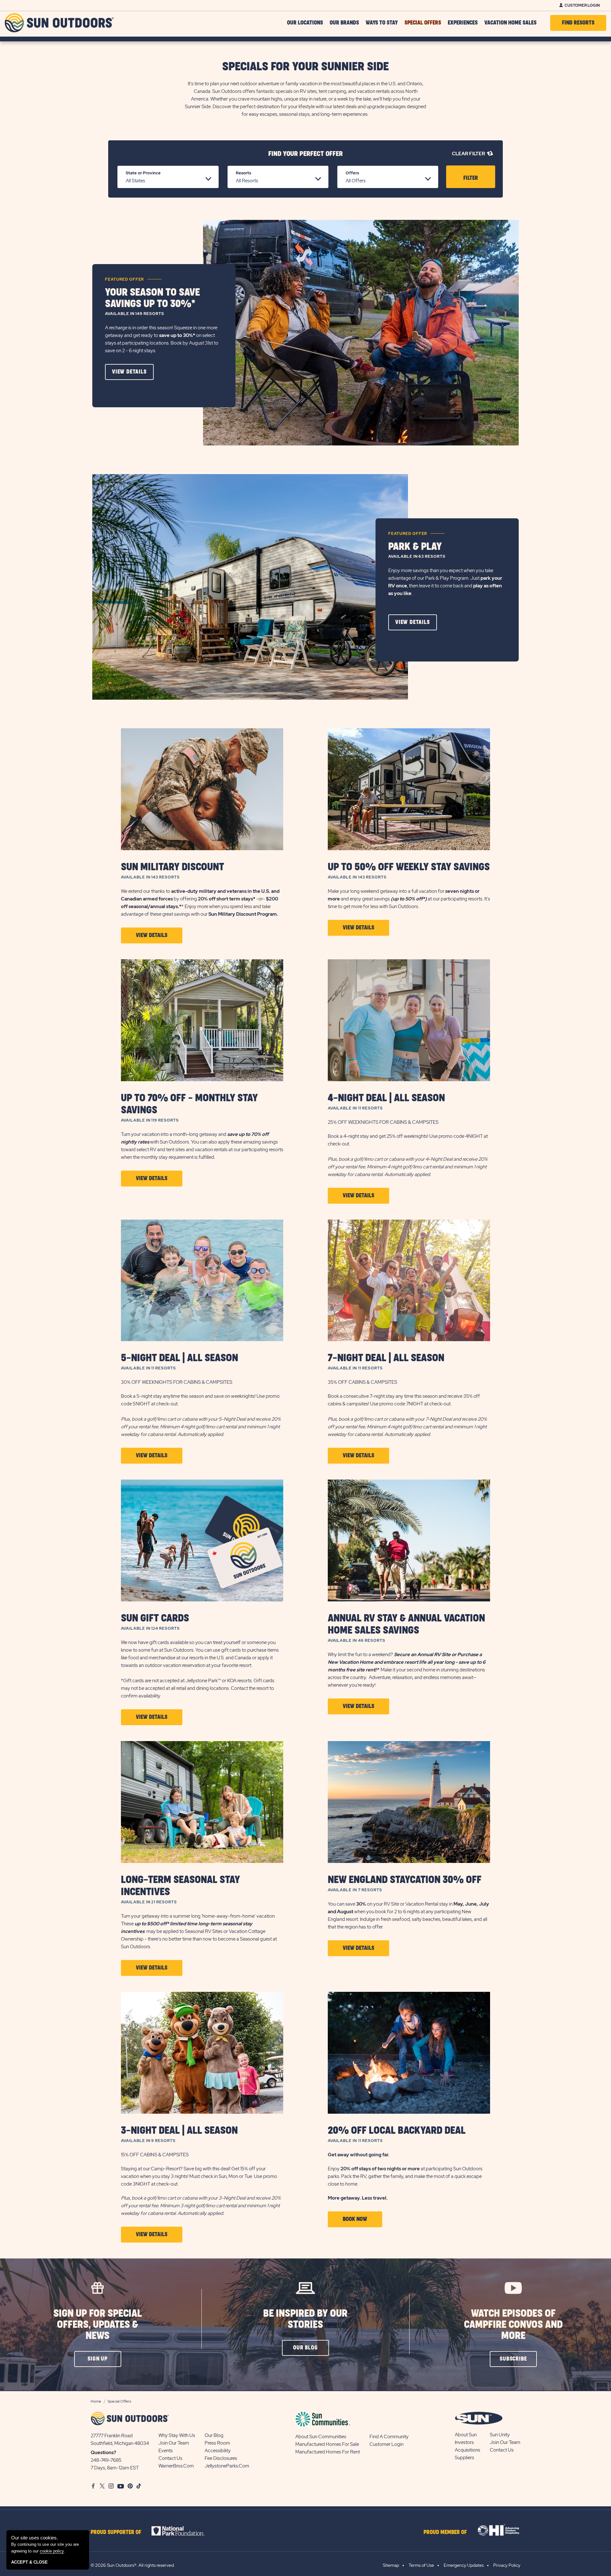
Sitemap (391, 2565)
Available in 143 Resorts (150, 877)
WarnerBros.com (176, 2466)
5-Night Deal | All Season (179, 1358)
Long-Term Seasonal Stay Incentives (180, 1886)
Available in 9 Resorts (148, 2141)
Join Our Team (174, 2443)
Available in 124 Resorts (150, 1628)
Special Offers (423, 23)
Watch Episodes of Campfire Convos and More (513, 2325)
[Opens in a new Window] (184, 2531)
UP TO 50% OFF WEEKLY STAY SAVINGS (409, 867)
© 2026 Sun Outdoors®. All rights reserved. (133, 2565)
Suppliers (464, 2458)
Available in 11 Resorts (355, 1108)
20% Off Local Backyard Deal (397, 2131)
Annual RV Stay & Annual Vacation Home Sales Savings (406, 1624)
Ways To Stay (382, 23)
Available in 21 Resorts (149, 1902)
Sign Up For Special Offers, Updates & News (98, 2325)
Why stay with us (177, 2435)
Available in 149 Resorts (135, 314)
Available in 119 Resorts (150, 1120)
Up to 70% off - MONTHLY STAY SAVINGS (189, 1104)
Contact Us (170, 2458)
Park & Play (415, 547)
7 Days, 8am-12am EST (115, 2468)
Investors (464, 2442)
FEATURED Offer (124, 279)
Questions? (103, 2453)
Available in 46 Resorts (357, 1641)
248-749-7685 (106, 2460)
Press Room (217, 2443)
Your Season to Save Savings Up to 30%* (152, 298)
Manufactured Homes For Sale (327, 2444)
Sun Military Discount (172, 867)
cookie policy (52, 2551)
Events (166, 2451)
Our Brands (344, 23)
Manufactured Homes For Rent (328, 2452)
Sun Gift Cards (155, 1618)
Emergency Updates (464, 2565)
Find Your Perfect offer (305, 154)
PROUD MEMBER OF (445, 2532)
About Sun (466, 2435)
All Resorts (247, 181)
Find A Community (389, 2437)
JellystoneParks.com (227, 2466)
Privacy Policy (507, 2565)
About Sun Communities (321, 2437)
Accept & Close (29, 2562)
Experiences (463, 23)
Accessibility (218, 2451)
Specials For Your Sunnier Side (305, 67)
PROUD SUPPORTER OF (116, 2532)
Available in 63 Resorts (417, 556)
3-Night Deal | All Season (179, 2131)
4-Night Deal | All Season (386, 1098)
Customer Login (582, 5)
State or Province (143, 173)
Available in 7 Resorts (355, 1890)
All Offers (356, 181)
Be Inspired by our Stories (305, 2319)
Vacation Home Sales (510, 23)
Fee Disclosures (221, 2458)
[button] (129, 372)
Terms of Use (421, 2565)
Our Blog (214, 2435)
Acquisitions (467, 2450)
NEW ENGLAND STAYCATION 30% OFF (405, 1880)
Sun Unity (500, 2435)
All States (135, 181)
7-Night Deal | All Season (386, 1358)
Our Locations (305, 23)
